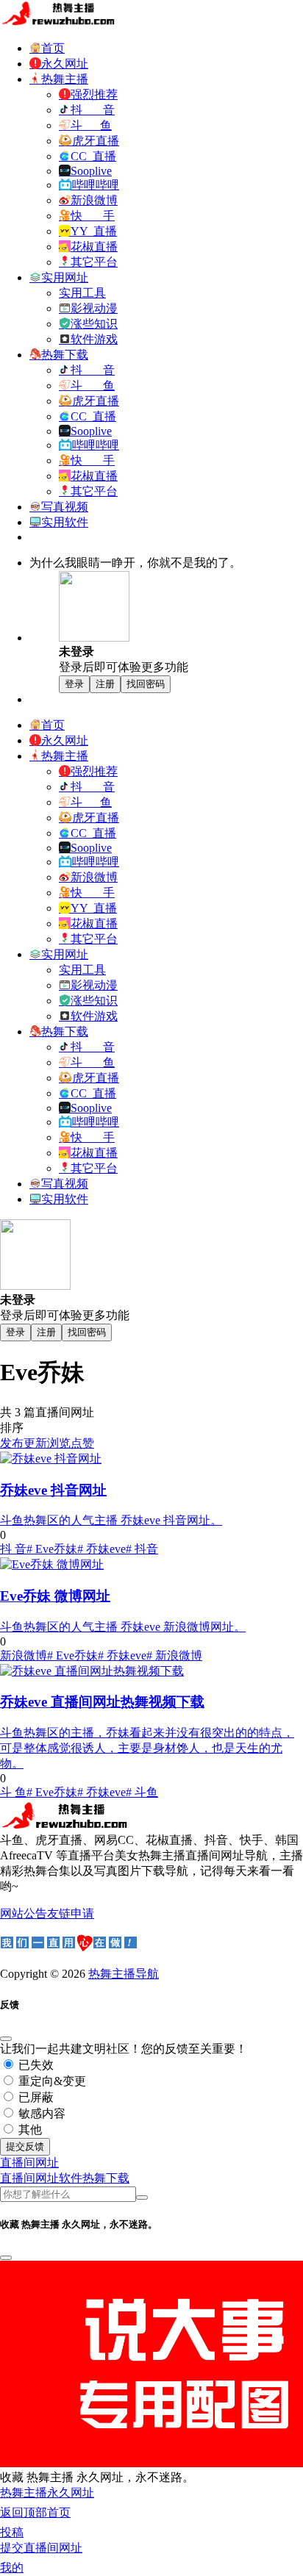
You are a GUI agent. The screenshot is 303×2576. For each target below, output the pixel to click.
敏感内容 (40, 2113)
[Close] (6, 2039)
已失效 (35, 2065)
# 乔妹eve (101, 1549)
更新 (35, 1443)
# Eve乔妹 (52, 1549)
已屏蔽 (35, 2097)
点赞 (82, 1443)
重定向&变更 (51, 2081)
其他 (29, 2130)
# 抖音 (142, 1549)
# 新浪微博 (174, 1655)
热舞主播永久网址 (47, 2493)
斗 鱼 (13, 1792)
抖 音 (13, 1549)
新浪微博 (24, 1655)
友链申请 (71, 1913)
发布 (12, 1443)
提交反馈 (25, 2146)
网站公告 (24, 1913)
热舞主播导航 (124, 1974)
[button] (29, 2163)
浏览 (59, 1443)
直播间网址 (29, 2178)
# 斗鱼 (142, 1792)
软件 (71, 2178)
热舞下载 (106, 2178)
